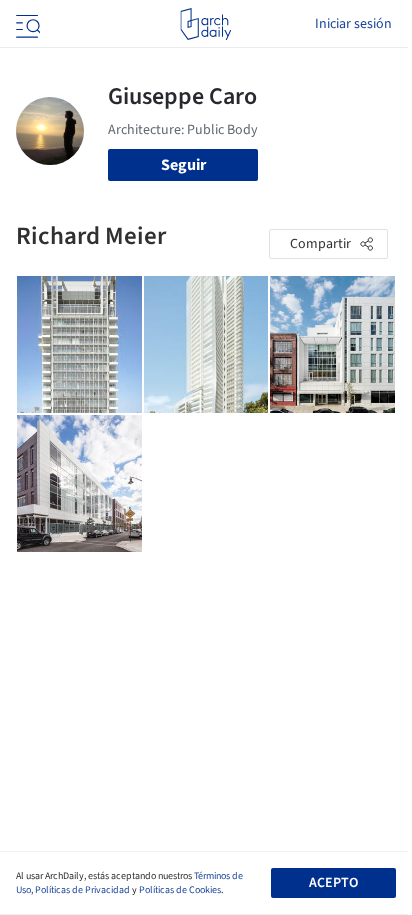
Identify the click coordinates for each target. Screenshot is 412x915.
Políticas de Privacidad (82, 890)
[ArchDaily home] (205, 24)
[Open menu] (26, 24)
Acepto (333, 883)
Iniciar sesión (353, 24)
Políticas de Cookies (180, 890)
